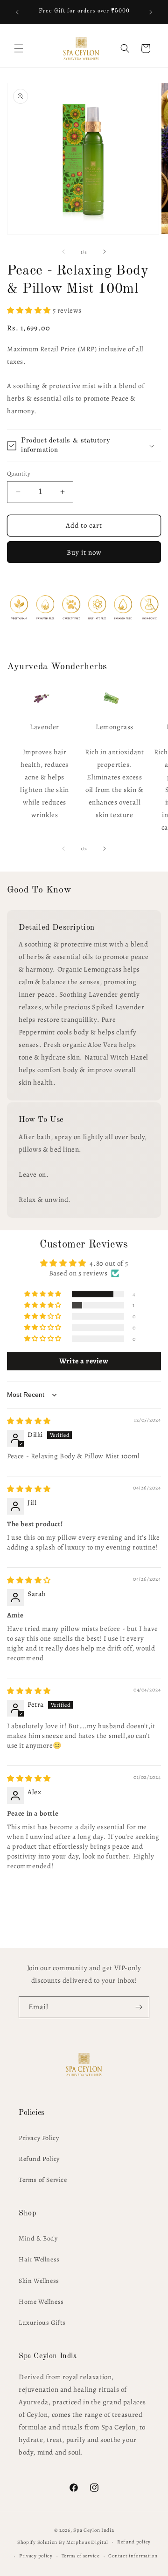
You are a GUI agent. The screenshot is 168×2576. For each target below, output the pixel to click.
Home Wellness (41, 2302)
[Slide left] (63, 252)
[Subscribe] (139, 2007)
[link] (41, 698)
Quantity (19, 473)
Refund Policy (39, 2159)
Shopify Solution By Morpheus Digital (63, 2542)
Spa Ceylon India (94, 2530)
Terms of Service (43, 2180)
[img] (29, 1421)
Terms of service (81, 2556)
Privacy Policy (39, 2138)
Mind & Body (38, 2238)
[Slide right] (105, 252)
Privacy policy (36, 2556)
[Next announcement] (151, 12)
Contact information (133, 2556)
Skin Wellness (39, 2281)
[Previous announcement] (17, 12)
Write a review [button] (84, 1361)
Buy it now (84, 552)
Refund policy (134, 2542)
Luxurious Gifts (42, 2323)
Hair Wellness (39, 2259)
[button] (19, 48)
